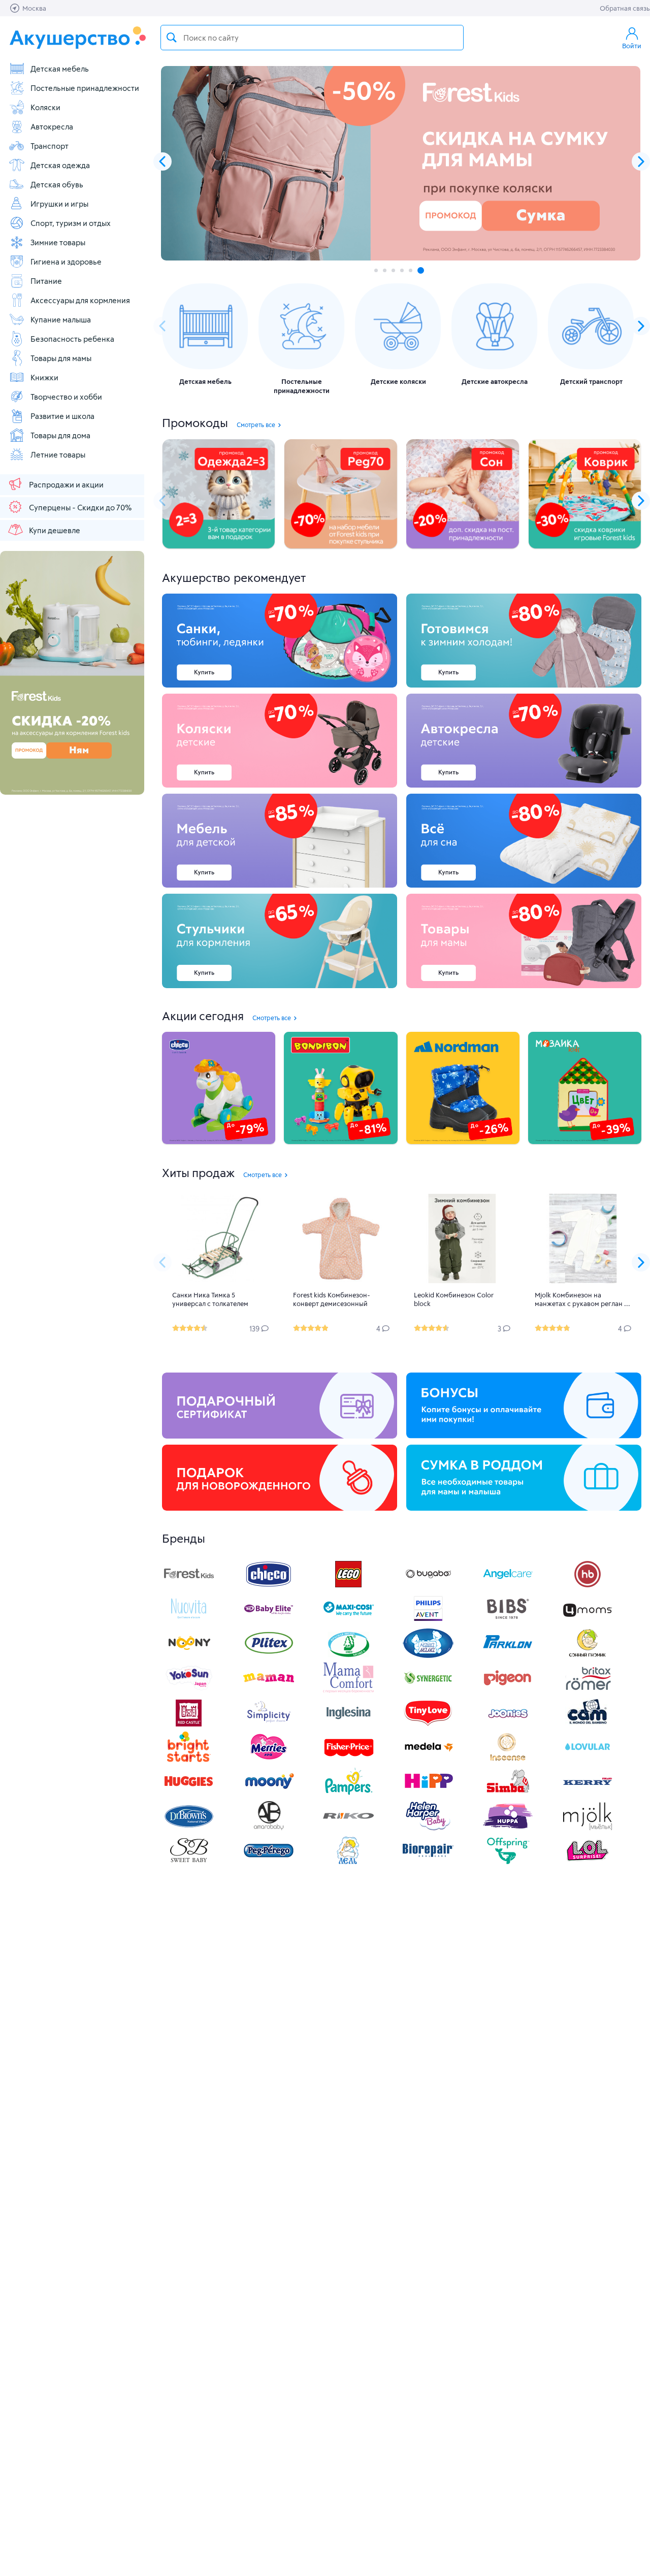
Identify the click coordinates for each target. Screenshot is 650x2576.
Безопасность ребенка (72, 339)
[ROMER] (588, 1690)
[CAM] (588, 1725)
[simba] (508, 1794)
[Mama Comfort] (348, 1690)
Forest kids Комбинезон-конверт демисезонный (332, 1299)
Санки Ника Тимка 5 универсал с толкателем (210, 1299)
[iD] (588, 1828)
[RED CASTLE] (189, 1725)
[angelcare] (508, 1587)
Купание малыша (61, 319)
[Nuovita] (189, 1621)
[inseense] (508, 1759)
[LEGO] (348, 1587)
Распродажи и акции (66, 484)
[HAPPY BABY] (588, 1587)
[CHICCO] (269, 1587)
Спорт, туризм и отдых (71, 223)
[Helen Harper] (428, 1828)
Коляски (45, 107)
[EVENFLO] (348, 1725)
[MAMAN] (269, 1690)
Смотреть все (256, 425)
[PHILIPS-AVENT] (428, 1621)
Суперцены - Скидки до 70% (80, 507)
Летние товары (58, 454)
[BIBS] (508, 1621)
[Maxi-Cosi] (348, 1621)
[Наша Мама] (428, 1656)
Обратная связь (625, 8)
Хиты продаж (198, 1172)
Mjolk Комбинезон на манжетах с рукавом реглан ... (582, 1299)
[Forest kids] (189, 1587)
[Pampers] (348, 1794)
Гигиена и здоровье (66, 262)
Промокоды (195, 422)
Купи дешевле (55, 530)
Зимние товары (58, 242)
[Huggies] (189, 1794)
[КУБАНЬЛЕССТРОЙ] (348, 1863)
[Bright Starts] (189, 1759)
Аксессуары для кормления (80, 300)
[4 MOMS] (588, 1621)
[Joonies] (508, 1725)
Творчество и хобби (66, 397)
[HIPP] (428, 1794)
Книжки (44, 377)
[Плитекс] (269, 1656)
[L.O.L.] (588, 1863)
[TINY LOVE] (428, 1725)
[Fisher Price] (348, 1759)
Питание (46, 281)
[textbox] (312, 38)
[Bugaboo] (428, 1587)
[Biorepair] (428, 1863)
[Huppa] (508, 1828)
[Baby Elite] (269, 1621)
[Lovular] (588, 1759)
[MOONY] (269, 1794)
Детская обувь (57, 184)
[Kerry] (588, 1794)
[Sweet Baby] (189, 1863)
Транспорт (50, 146)
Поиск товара (172, 38)
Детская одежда (60, 165)
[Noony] (189, 1656)
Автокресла (52, 126)
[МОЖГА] (348, 1656)
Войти (632, 46)
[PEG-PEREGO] (269, 1863)
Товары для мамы (61, 358)
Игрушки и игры (59, 204)
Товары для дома (60, 435)
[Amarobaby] (269, 1828)
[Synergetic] (428, 1690)
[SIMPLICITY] (269, 1725)
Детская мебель (60, 69)
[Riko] (348, 1828)
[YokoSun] (189, 1690)
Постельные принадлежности (85, 88)
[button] (641, 161)
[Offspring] (508, 1863)
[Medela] (428, 1759)
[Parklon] (508, 1656)
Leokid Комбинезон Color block (454, 1299)
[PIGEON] (508, 1690)
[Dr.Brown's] (189, 1828)
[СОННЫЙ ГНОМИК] (588, 1656)
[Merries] (269, 1759)
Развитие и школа (62, 416)
